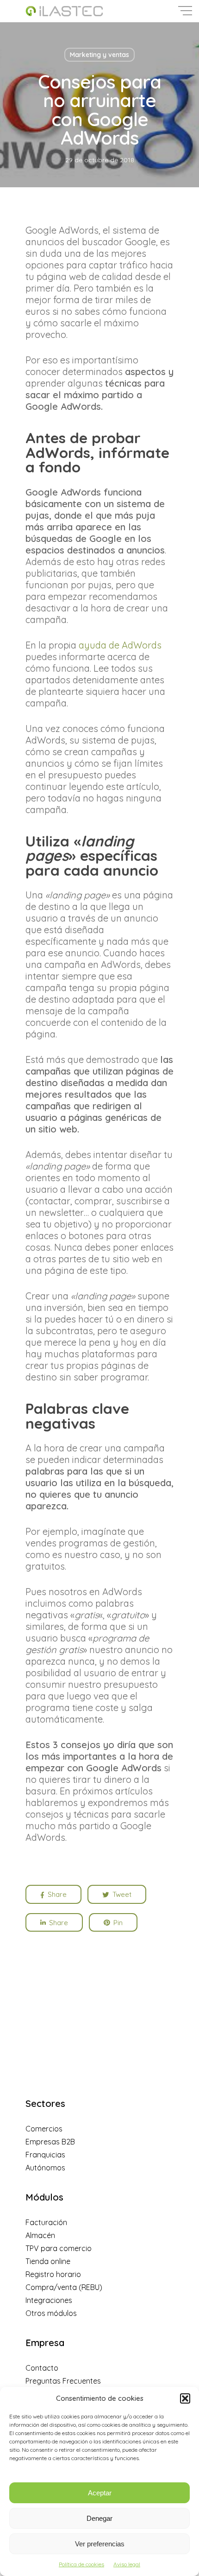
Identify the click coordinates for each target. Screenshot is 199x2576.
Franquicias (45, 2155)
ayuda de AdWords (120, 645)
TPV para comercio (59, 2248)
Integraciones (49, 2300)
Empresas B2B (50, 2142)
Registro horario (53, 2274)
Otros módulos (51, 2313)
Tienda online (48, 2261)
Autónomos (45, 2168)
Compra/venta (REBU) (64, 2287)
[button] (185, 2398)
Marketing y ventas (99, 55)
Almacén (40, 2235)
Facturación (46, 2222)
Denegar (99, 2518)
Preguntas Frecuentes (63, 2381)
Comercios (44, 2129)
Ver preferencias (100, 2544)
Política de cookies (81, 2564)
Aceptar (100, 2493)
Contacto (42, 2368)
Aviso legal (127, 2564)
